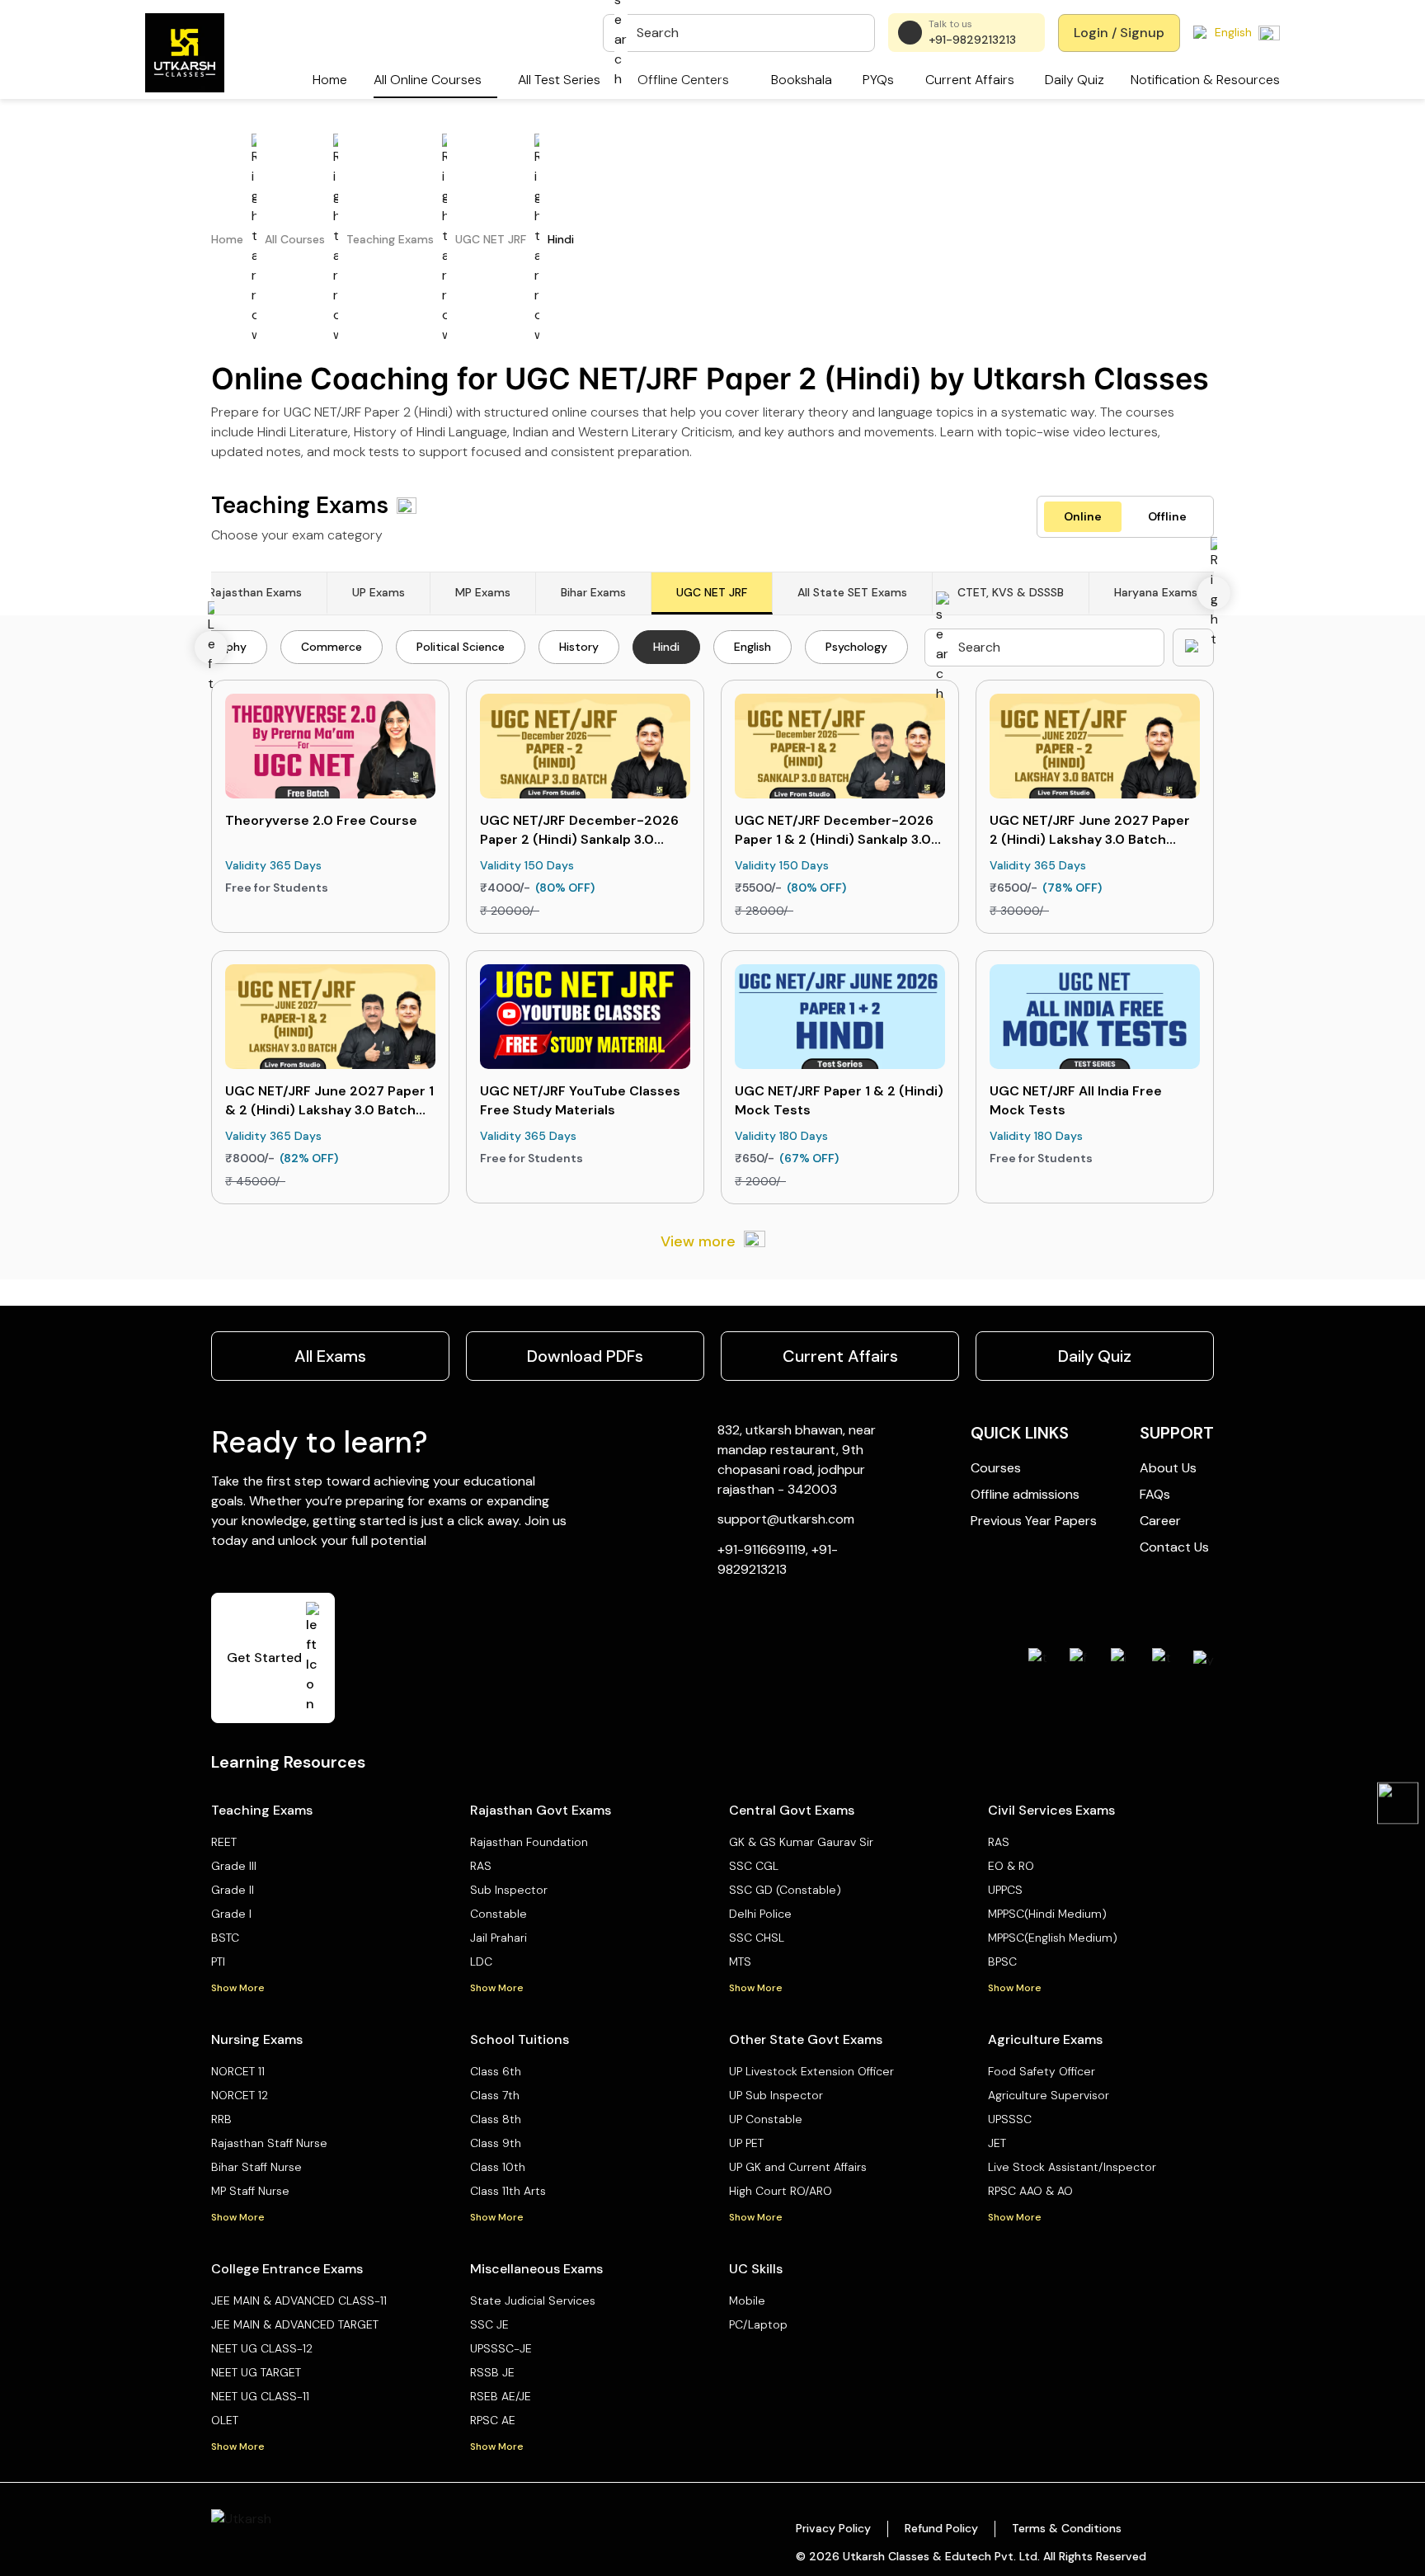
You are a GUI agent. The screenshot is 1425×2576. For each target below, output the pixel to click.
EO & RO (1011, 1866)
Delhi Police (760, 1914)
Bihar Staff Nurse (256, 2167)
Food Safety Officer (1042, 2071)
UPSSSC (1010, 2119)
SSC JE (489, 2324)
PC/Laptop (758, 2324)
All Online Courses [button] (428, 80)
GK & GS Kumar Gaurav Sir (801, 1842)
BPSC (1002, 1961)
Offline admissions (1025, 1494)
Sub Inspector (509, 1890)
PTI (218, 1961)
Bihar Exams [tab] (593, 592)
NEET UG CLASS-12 (262, 2348)
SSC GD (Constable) (785, 1890)
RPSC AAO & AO (1030, 2191)
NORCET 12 (240, 2095)
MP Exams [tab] (483, 592)
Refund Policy (941, 2528)
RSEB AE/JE (501, 2396)
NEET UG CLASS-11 (260, 2396)
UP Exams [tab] (379, 592)
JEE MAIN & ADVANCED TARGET (295, 2324)
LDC (481, 1961)
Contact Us (1174, 1547)
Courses (996, 1468)
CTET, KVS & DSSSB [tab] (1011, 592)
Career (1160, 1521)
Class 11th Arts (508, 2191)
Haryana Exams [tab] (1156, 592)
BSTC (225, 1938)
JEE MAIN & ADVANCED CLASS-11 (299, 2301)
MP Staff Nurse (250, 2191)
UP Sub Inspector (776, 2095)
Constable (499, 1914)
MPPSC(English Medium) (1053, 1938)
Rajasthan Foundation (529, 1842)
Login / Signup (1119, 33)
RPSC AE (493, 2420)
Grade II (233, 1890)
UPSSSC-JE (501, 2348)
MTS (740, 1961)
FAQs (1155, 1494)
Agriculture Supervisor (1049, 2095)
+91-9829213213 (972, 40)
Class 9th (496, 2143)
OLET (225, 2420)
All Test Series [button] (559, 80)
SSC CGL (754, 1866)
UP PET (746, 2143)
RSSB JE (492, 2372)
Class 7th (495, 2095)
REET (224, 1842)
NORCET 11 (238, 2071)
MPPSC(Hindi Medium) (1047, 1914)
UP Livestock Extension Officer (811, 2071)
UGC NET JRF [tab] (712, 592)
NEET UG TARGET (256, 2372)
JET (997, 2143)
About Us (1168, 1468)
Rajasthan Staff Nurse (269, 2143)
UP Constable (766, 2119)
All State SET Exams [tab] (852, 592)
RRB (221, 2119)
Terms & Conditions (1067, 2528)
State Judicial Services (533, 2301)
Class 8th (496, 2119)
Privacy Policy (833, 2528)
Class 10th (498, 2167)
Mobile (747, 2301)
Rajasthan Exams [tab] (255, 592)
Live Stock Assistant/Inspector (1072, 2167)
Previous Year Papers (1034, 1521)
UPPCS (1005, 1890)
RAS (481, 1866)
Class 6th (496, 2071)
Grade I (231, 1914)
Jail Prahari (499, 1938)
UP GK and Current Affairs (798, 2167)
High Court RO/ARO (781, 2191)
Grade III (234, 1866)
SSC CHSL (757, 1938)
